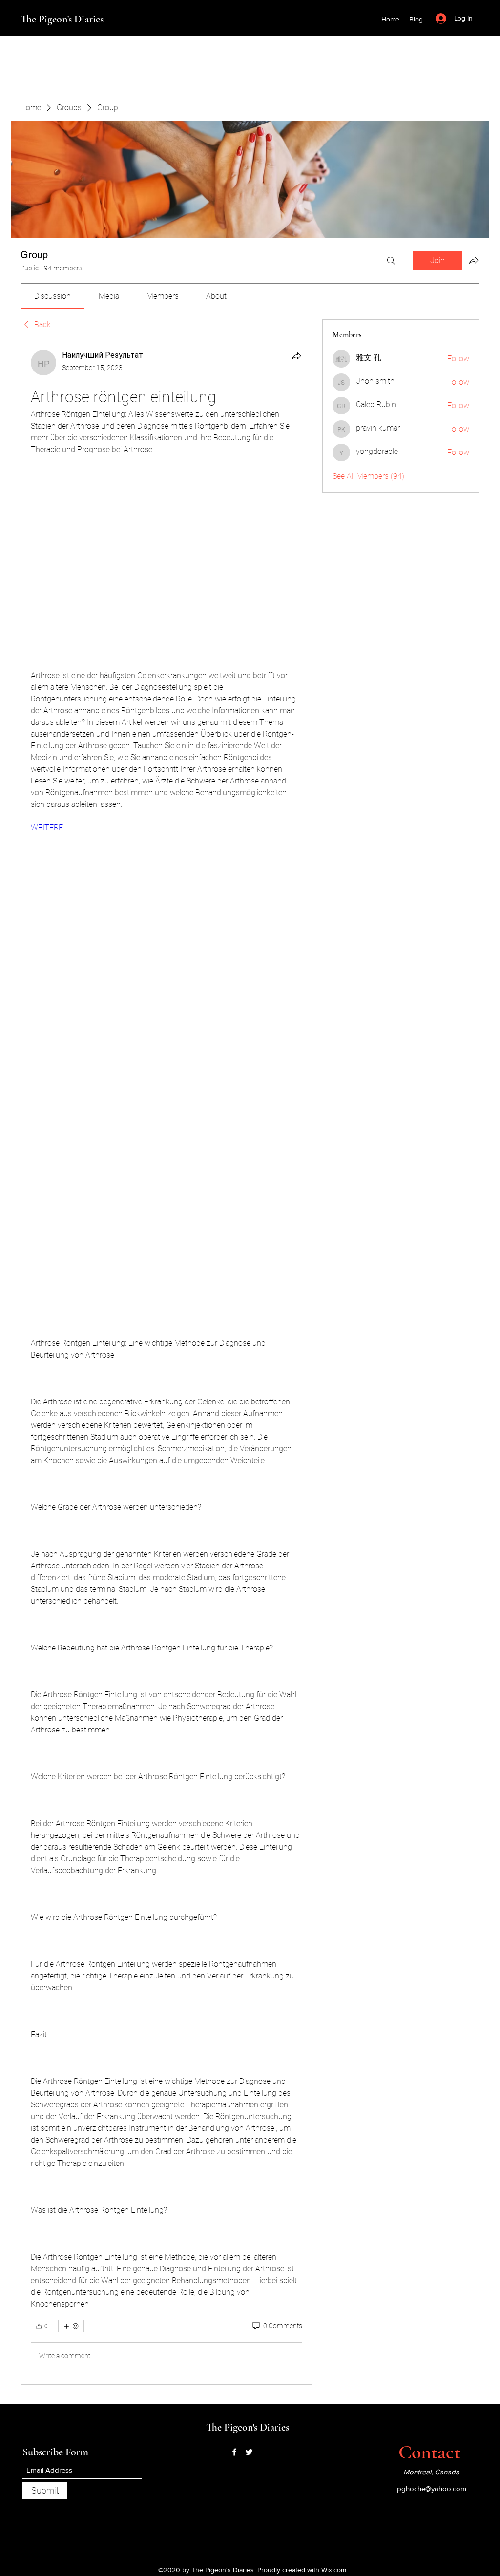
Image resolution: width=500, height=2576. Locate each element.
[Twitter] (249, 2452)
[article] (167, 1362)
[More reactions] (71, 2326)
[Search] (391, 261)
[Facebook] (234, 2452)
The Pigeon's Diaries (62, 19)
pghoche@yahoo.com (432, 2488)
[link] (52, 296)
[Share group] (474, 260)
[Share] (296, 356)
